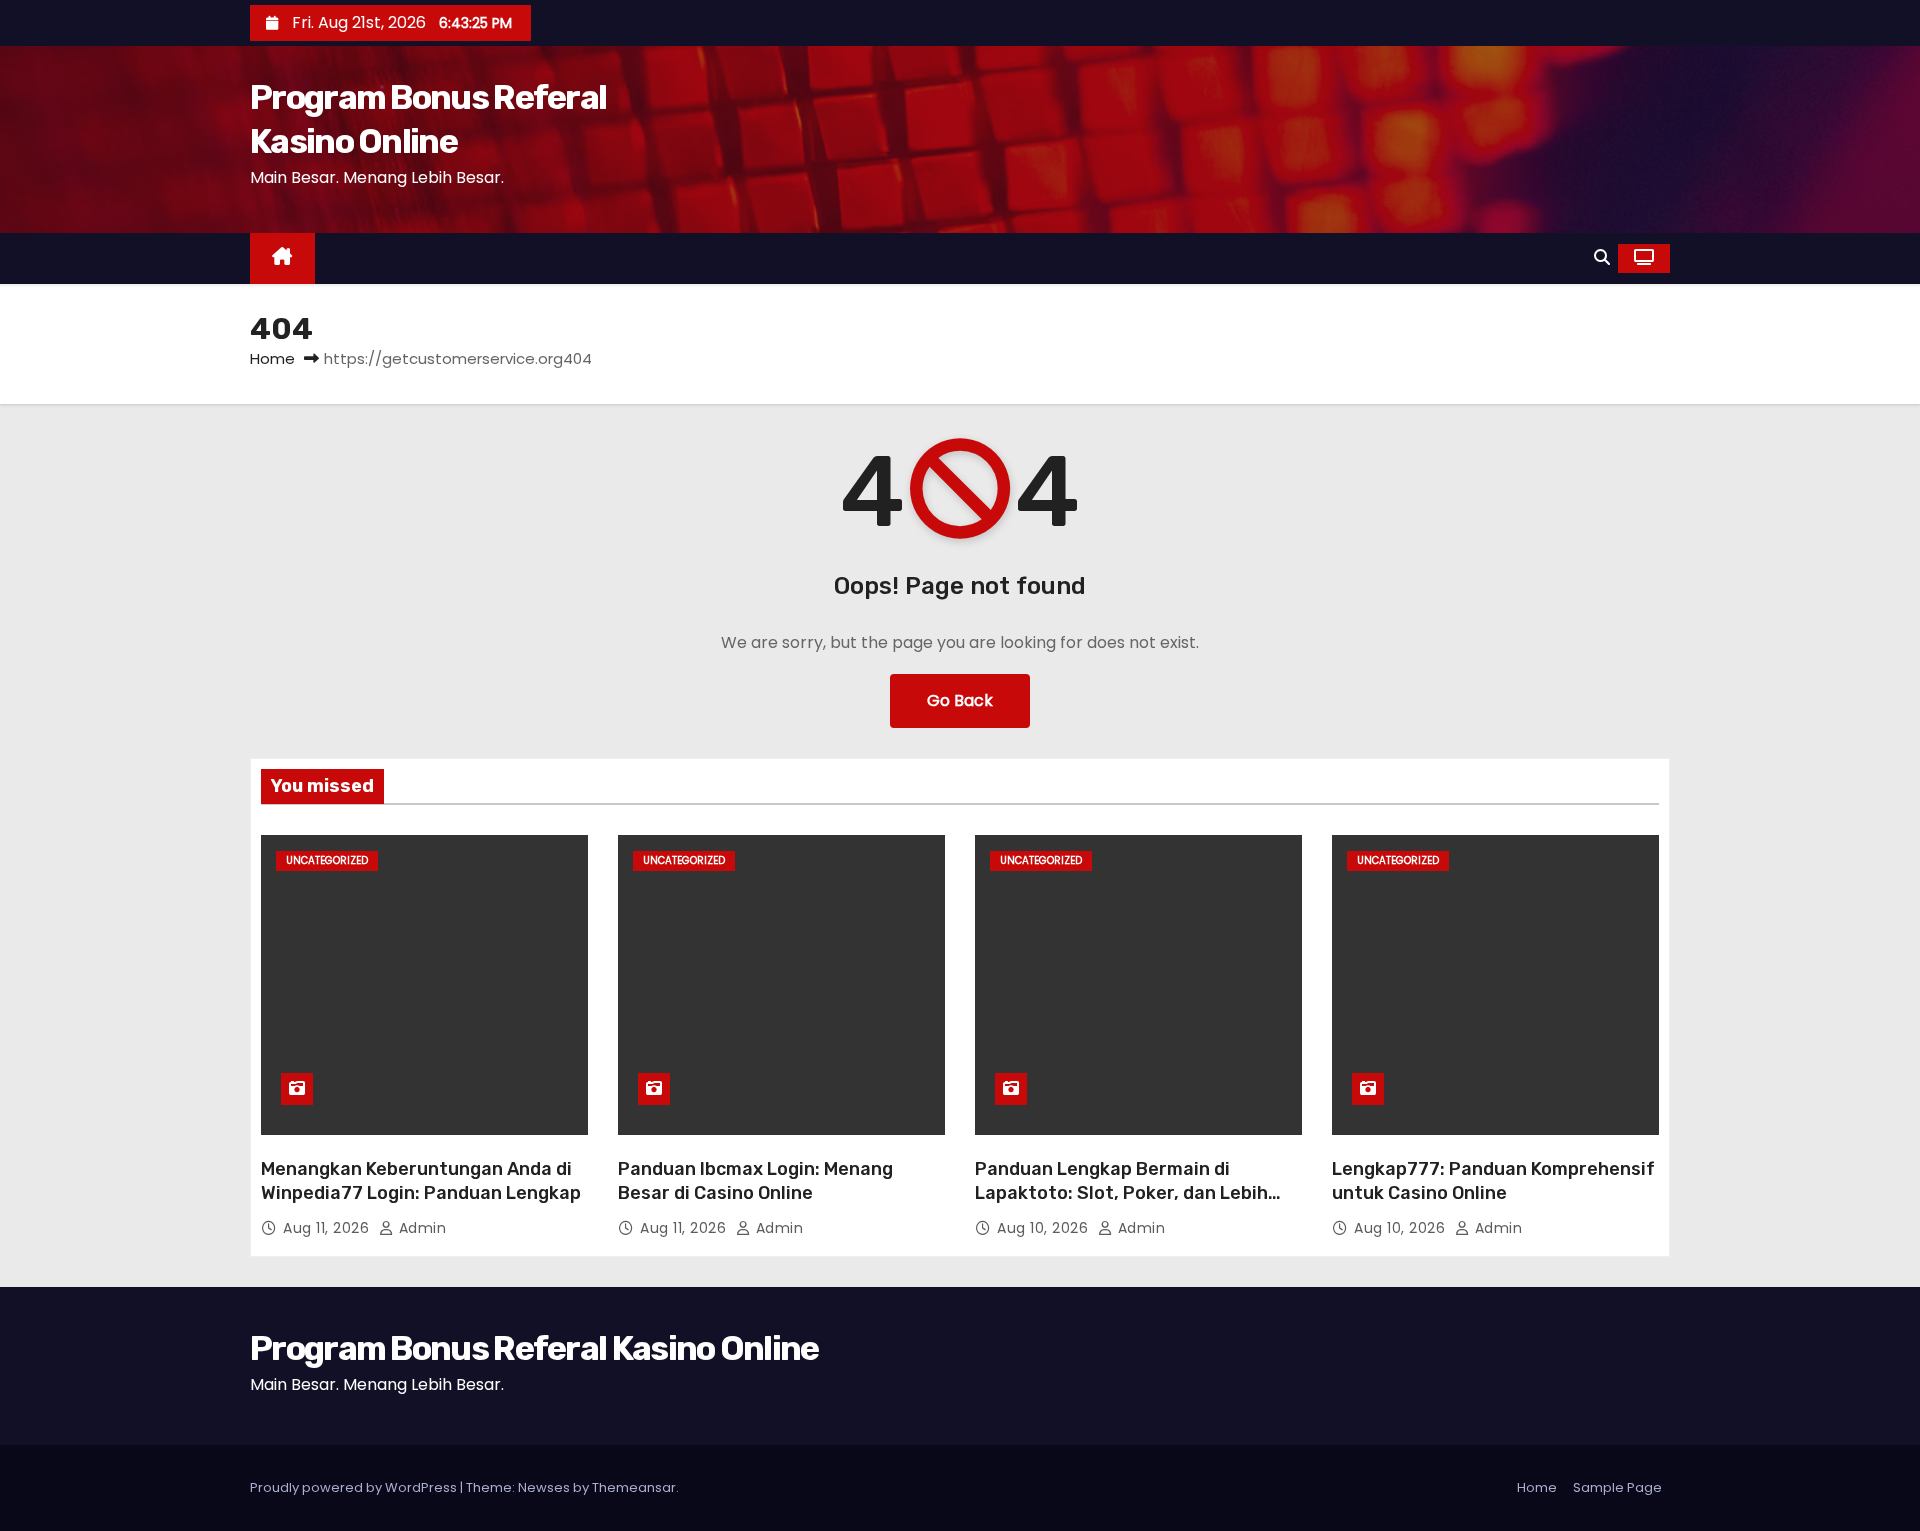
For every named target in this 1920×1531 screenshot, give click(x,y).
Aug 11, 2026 (328, 1228)
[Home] (282, 258)
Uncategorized (327, 860)
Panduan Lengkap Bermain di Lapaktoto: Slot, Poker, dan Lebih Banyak (1121, 1193)
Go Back (960, 700)
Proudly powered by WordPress (355, 1487)
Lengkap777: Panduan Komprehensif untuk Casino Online (1493, 1181)
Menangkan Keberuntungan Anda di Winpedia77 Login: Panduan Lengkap (421, 1181)
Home (272, 358)
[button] (1602, 257)
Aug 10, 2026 (1045, 1228)
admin (420, 1228)
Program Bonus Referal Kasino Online (534, 1348)
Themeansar (634, 1487)
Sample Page (1617, 1487)
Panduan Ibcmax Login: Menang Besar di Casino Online (755, 1181)
